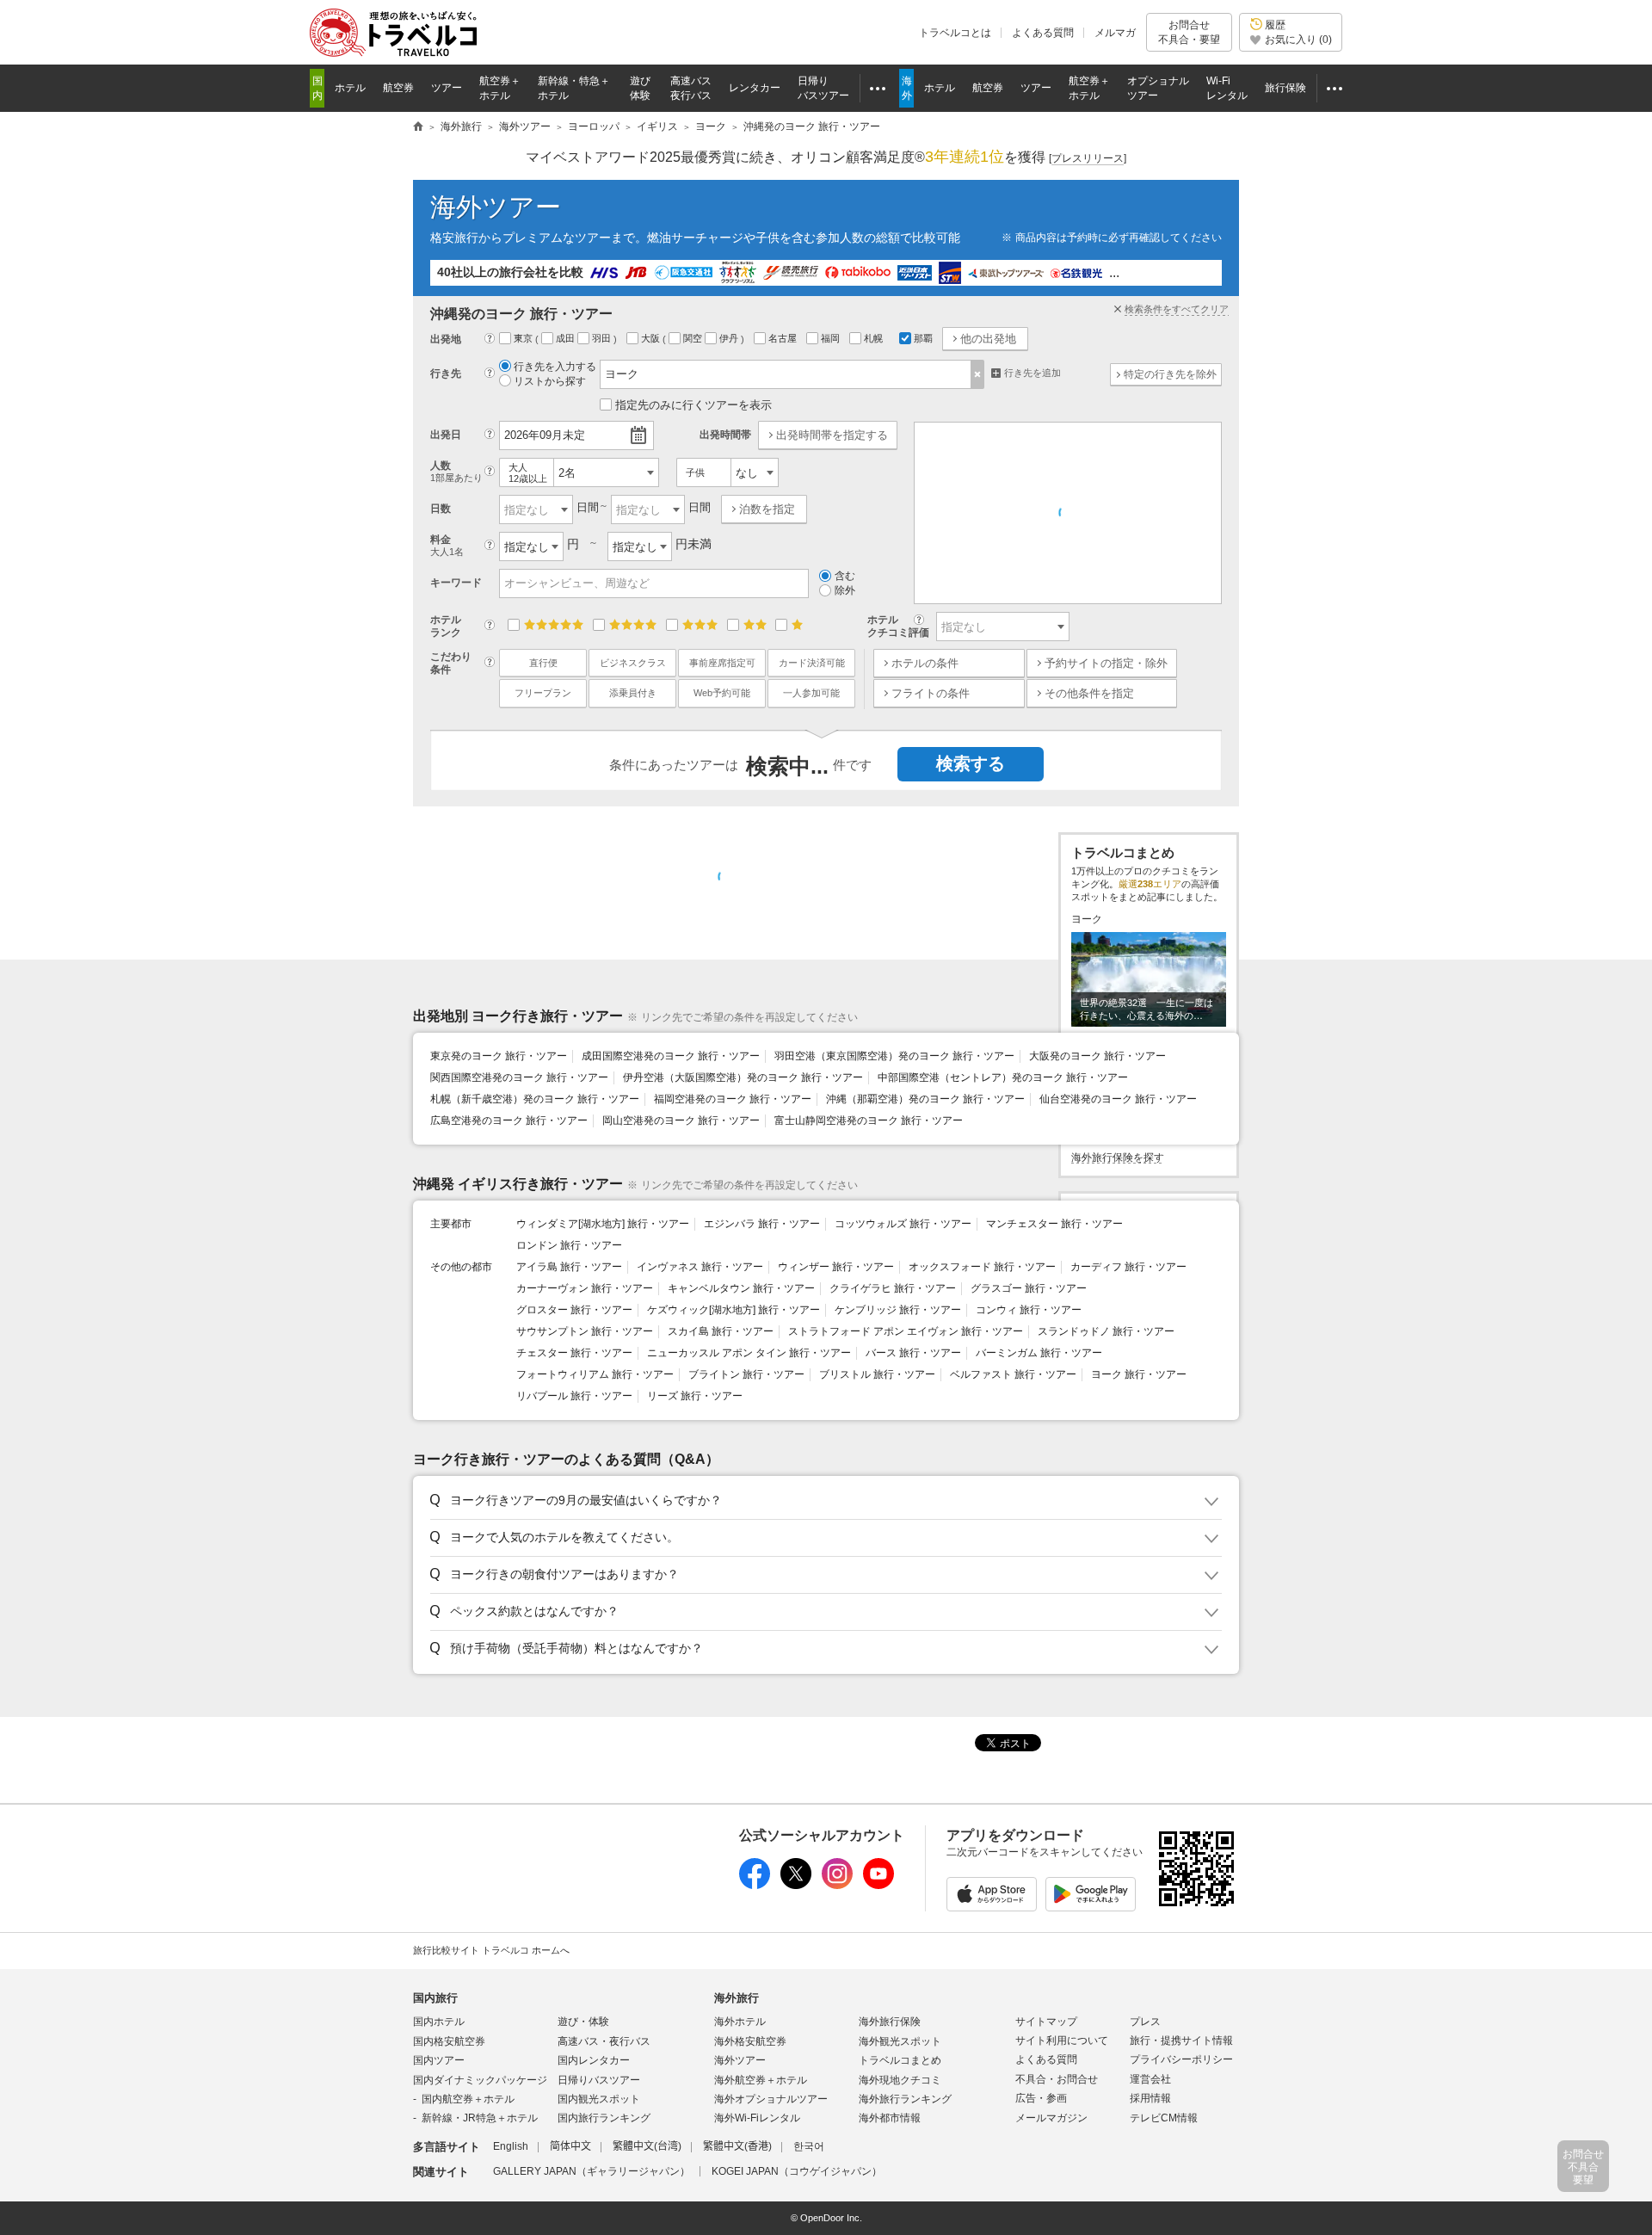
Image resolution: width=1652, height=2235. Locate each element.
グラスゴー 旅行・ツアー (1029, 1288)
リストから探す (550, 381)
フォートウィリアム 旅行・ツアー (595, 1374)
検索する (971, 763)
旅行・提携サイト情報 (1181, 2041)
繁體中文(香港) (737, 2146)
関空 (694, 338)
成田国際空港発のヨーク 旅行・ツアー (671, 1056)
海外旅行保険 (890, 2022)
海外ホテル (740, 2022)
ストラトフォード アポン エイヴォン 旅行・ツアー (906, 1331)
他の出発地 (988, 339)
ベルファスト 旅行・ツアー (1013, 1374)
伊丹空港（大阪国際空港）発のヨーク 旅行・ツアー (743, 1077)
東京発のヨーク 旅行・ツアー (499, 1056)
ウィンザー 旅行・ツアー (836, 1267)
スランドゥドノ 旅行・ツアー (1106, 1331)
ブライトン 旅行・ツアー (746, 1374)
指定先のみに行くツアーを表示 (693, 405)
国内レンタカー (594, 2060)
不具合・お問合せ (1057, 2079)
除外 (845, 590)
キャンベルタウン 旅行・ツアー (741, 1288)
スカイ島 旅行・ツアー (721, 1331)
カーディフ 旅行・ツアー (1128, 1267)
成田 (567, 338)
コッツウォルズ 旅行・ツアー (903, 1224)
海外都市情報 (890, 2118)
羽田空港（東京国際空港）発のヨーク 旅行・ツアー (894, 1056)
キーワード (456, 583)
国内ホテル (439, 2022)
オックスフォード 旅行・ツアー (982, 1267)
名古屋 (784, 338)
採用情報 (1150, 2098)
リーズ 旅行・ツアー (695, 1396)
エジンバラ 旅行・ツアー (762, 1224)
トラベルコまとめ (900, 2060)
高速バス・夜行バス (604, 2041)
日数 (441, 509)
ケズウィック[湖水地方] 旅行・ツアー (734, 1310)
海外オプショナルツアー (771, 2099)
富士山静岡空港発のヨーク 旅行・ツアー (869, 1121)
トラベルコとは (955, 33)
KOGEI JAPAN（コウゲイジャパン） (797, 2171)
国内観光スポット (599, 2099)
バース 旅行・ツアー (913, 1353)
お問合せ (1189, 32)
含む (845, 576)
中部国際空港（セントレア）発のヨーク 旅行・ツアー (1003, 1077)
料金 (447, 545)
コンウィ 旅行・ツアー (1029, 1310)
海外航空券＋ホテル (761, 2080)
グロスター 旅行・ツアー (574, 1310)
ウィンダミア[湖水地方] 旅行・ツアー (603, 1224)
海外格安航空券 (750, 2041)
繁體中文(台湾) (647, 2146)
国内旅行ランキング (604, 2118)
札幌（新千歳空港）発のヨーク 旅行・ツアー (535, 1099)
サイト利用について (1062, 2041)
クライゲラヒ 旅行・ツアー (893, 1288)
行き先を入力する (555, 367)
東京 (524, 338)
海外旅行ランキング (905, 2099)
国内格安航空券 (449, 2041)
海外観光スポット (900, 2041)
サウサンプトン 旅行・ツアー (585, 1331)
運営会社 (1150, 2079)
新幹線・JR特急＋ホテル (480, 2118)
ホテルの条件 (925, 663)
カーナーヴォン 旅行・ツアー (585, 1288)
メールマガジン (1051, 2118)
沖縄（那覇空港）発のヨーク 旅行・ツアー (925, 1099)
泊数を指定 (767, 509)
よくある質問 (1043, 33)
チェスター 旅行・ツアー (574, 1353)
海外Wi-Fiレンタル (757, 2118)
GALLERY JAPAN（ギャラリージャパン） (592, 2171)
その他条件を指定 (1089, 693)
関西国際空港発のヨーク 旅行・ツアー (519, 1077)
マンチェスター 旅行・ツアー (1054, 1224)
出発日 (446, 435)
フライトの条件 (931, 693)
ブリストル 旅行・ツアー (877, 1374)
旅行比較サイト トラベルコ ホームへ (491, 1950)
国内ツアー (439, 2060)
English (511, 2146)
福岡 (832, 338)
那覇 (923, 338)
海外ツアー (496, 207)
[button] (823, 1501)
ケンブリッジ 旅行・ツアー (898, 1310)
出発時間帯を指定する (832, 435)
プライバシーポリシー (1181, 2059)
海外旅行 (737, 1998)
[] (1088, 158)
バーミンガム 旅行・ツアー (1039, 1353)
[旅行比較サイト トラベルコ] (418, 127)
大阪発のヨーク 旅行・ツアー (1097, 1056)
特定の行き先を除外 (1170, 374)
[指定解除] (978, 374)
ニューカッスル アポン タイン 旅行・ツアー (749, 1353)
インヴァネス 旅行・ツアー (700, 1267)
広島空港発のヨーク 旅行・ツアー (509, 1121)
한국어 (809, 2146)
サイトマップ (1046, 2022)
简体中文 (570, 2146)
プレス (1145, 2022)
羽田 (603, 338)
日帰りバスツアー (599, 2080)
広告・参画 (1041, 2098)
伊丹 (730, 338)
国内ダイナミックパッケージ (480, 2080)
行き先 (446, 374)
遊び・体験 (583, 2022)
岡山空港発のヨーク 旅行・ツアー (681, 1121)
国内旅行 (435, 1998)
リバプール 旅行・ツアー (574, 1396)
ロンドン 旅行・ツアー (569, 1245)
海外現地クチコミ (900, 2080)
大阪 (652, 338)
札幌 (875, 338)
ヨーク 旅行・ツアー (1139, 1374)
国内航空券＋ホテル (468, 2099)
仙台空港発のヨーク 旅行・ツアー (1118, 1099)
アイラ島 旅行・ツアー (569, 1267)
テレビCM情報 (1164, 2118)
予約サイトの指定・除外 (1106, 663)
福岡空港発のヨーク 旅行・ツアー (733, 1099)
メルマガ (1115, 33)
